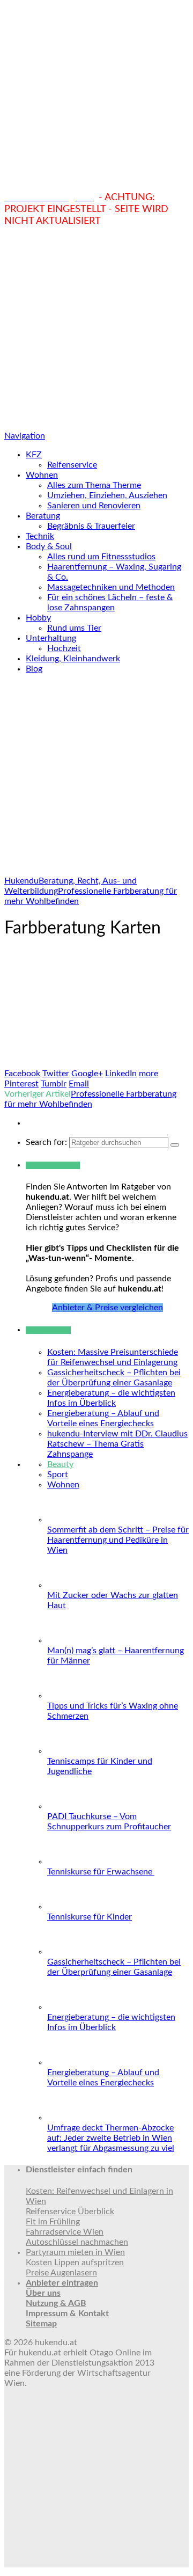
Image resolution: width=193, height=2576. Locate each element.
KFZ (34, 455)
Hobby (38, 618)
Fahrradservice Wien (65, 2232)
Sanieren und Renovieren (94, 506)
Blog (34, 669)
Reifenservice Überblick (70, 2212)
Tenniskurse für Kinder (90, 1917)
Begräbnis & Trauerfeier (91, 526)
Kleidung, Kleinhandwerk (73, 659)
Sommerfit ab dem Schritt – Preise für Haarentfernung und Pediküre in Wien (118, 1540)
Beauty (60, 1464)
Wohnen (42, 475)
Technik (40, 536)
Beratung (43, 516)
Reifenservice (72, 465)
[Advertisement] (96, 329)
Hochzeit (64, 648)
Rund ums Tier (74, 628)
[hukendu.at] (96, 186)
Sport (58, 1475)
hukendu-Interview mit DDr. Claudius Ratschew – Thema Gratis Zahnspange (117, 1444)
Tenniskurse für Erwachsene (101, 1872)
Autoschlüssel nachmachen (77, 2242)
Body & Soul (49, 546)
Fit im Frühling (53, 2222)
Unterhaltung (51, 638)
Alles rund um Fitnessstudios (101, 557)
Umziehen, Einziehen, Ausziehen (107, 495)
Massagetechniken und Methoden (111, 587)
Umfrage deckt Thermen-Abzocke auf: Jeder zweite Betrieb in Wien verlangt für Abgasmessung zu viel (111, 2138)
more (149, 1074)
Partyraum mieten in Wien (75, 2252)
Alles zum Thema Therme (94, 485)
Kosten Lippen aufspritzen (75, 2263)
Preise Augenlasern (61, 2273)
